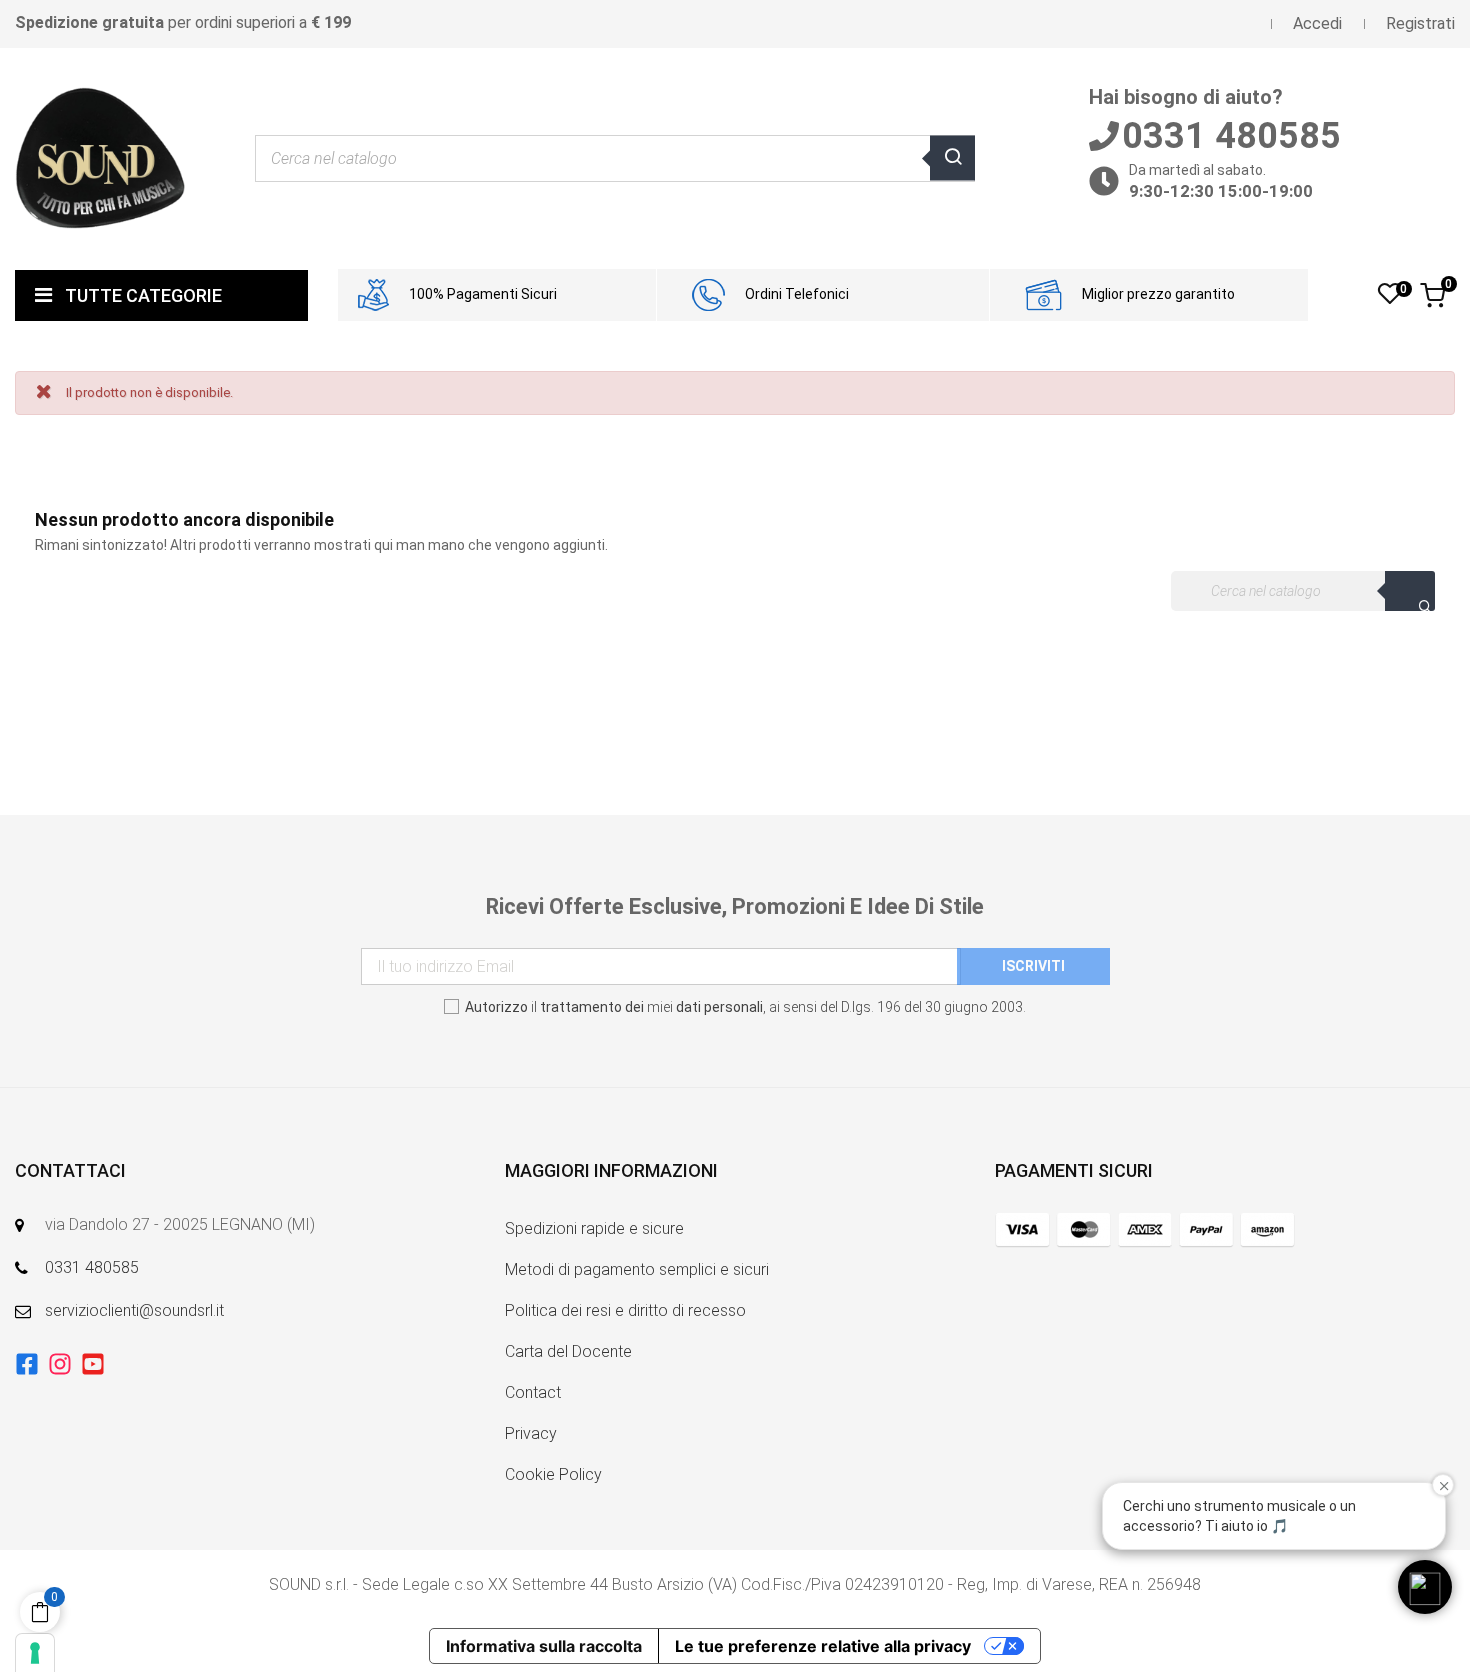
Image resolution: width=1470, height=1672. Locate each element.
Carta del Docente (568, 1351)
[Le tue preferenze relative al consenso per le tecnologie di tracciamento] (35, 1653)
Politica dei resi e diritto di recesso (625, 1310)
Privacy (531, 1433)
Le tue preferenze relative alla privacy (823, 1646)
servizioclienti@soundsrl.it (134, 1310)
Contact (533, 1392)
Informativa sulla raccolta (544, 1646)
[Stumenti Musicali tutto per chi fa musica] (100, 158)
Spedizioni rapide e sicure (594, 1228)
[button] (1425, 1587)
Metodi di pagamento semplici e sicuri (637, 1269)
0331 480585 (92, 1267)
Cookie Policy (553, 1474)
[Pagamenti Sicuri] (1145, 1229)
